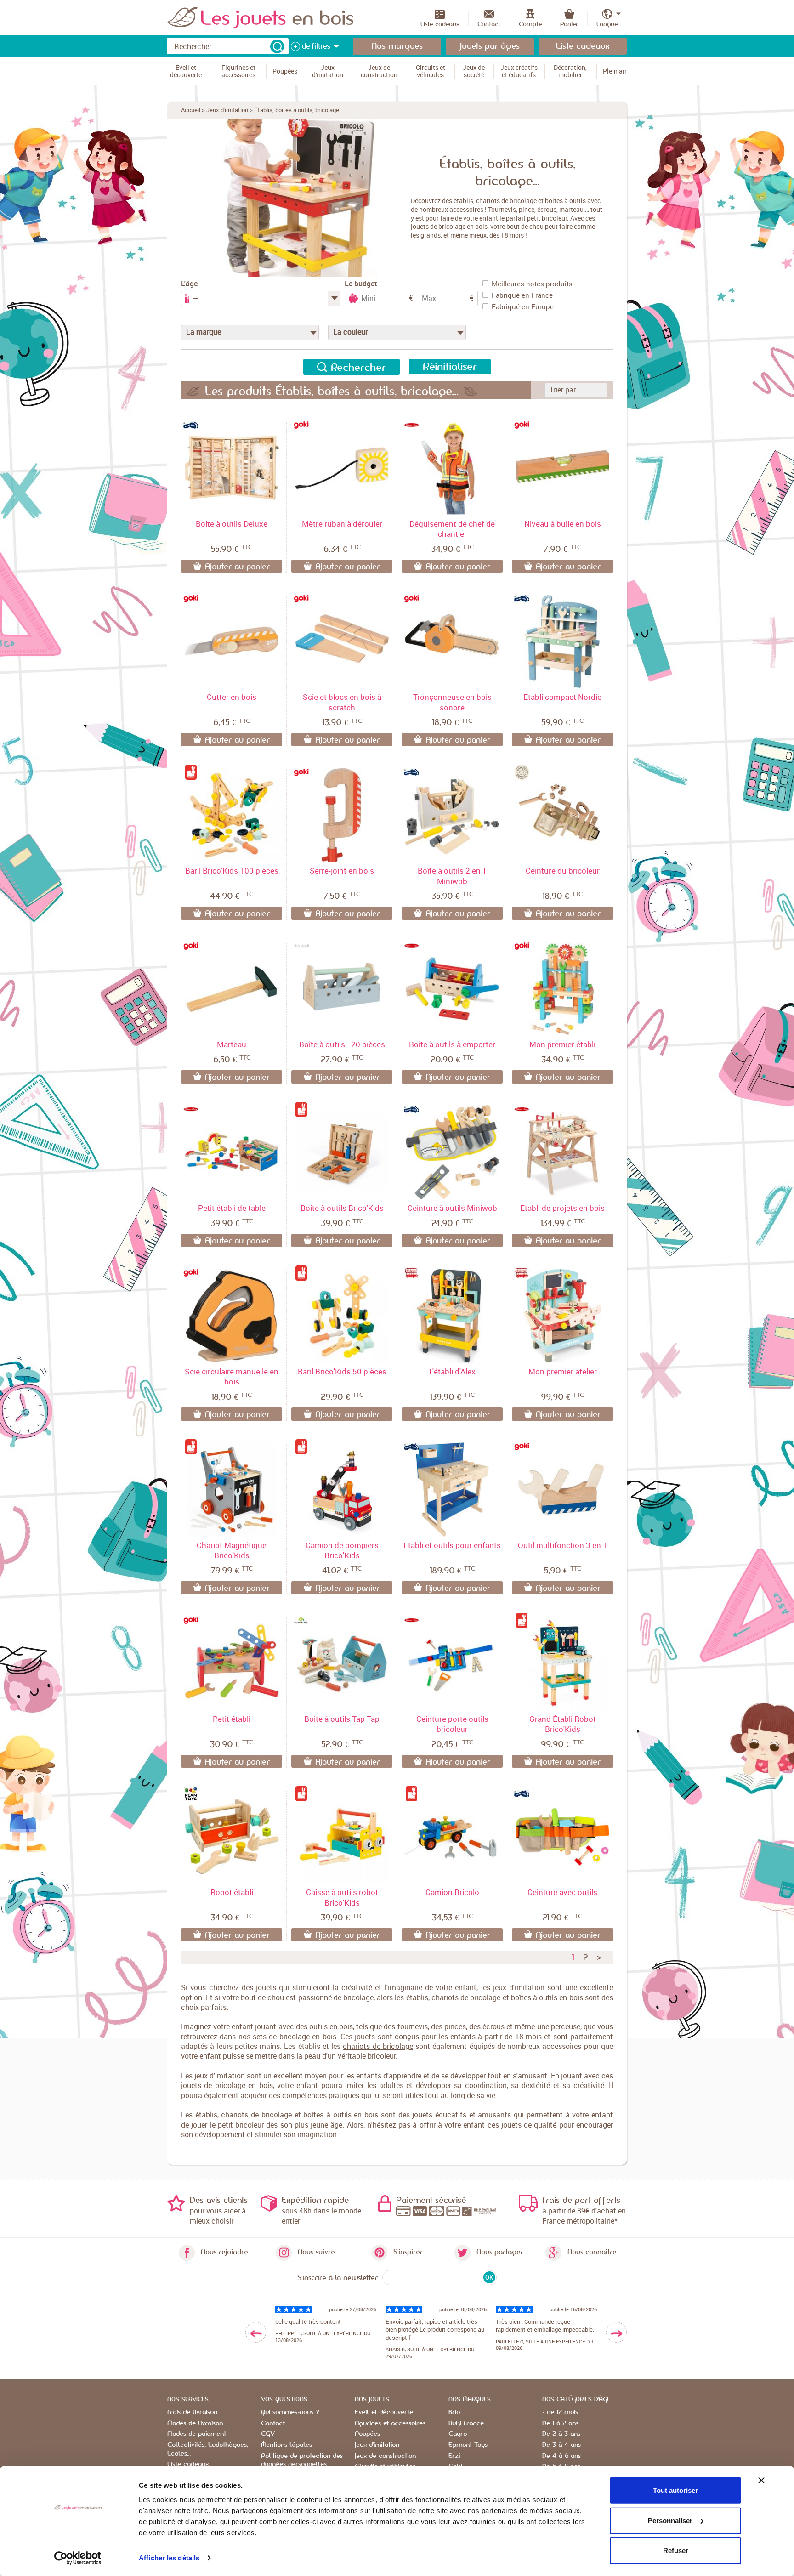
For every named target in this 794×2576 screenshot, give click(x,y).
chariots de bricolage (378, 2046)
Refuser (676, 2550)
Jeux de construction (385, 2456)
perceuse (566, 2026)
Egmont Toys (468, 2445)
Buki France (466, 2423)
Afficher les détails (169, 2558)
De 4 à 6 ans (561, 2456)
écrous (493, 2026)
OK (489, 2277)
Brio (454, 2412)
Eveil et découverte (384, 2412)
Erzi (454, 2456)
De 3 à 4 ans (561, 2445)
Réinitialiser (450, 367)
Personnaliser (670, 2520)
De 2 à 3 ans (561, 2434)
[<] (256, 2332)
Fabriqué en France (522, 295)
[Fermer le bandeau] (761, 2480)
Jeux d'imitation (227, 110)
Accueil (191, 110)
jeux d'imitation (519, 1987)
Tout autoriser (675, 2490)
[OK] (277, 46)
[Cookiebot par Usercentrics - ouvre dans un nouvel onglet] (78, 2558)
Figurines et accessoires (390, 2423)
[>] (616, 2332)
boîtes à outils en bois (547, 1997)
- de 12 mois (560, 2412)
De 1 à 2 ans (560, 2423)
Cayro (458, 2434)
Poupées (367, 2434)
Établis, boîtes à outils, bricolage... (299, 110)
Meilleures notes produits (532, 284)
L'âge (189, 284)
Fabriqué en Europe (523, 306)
